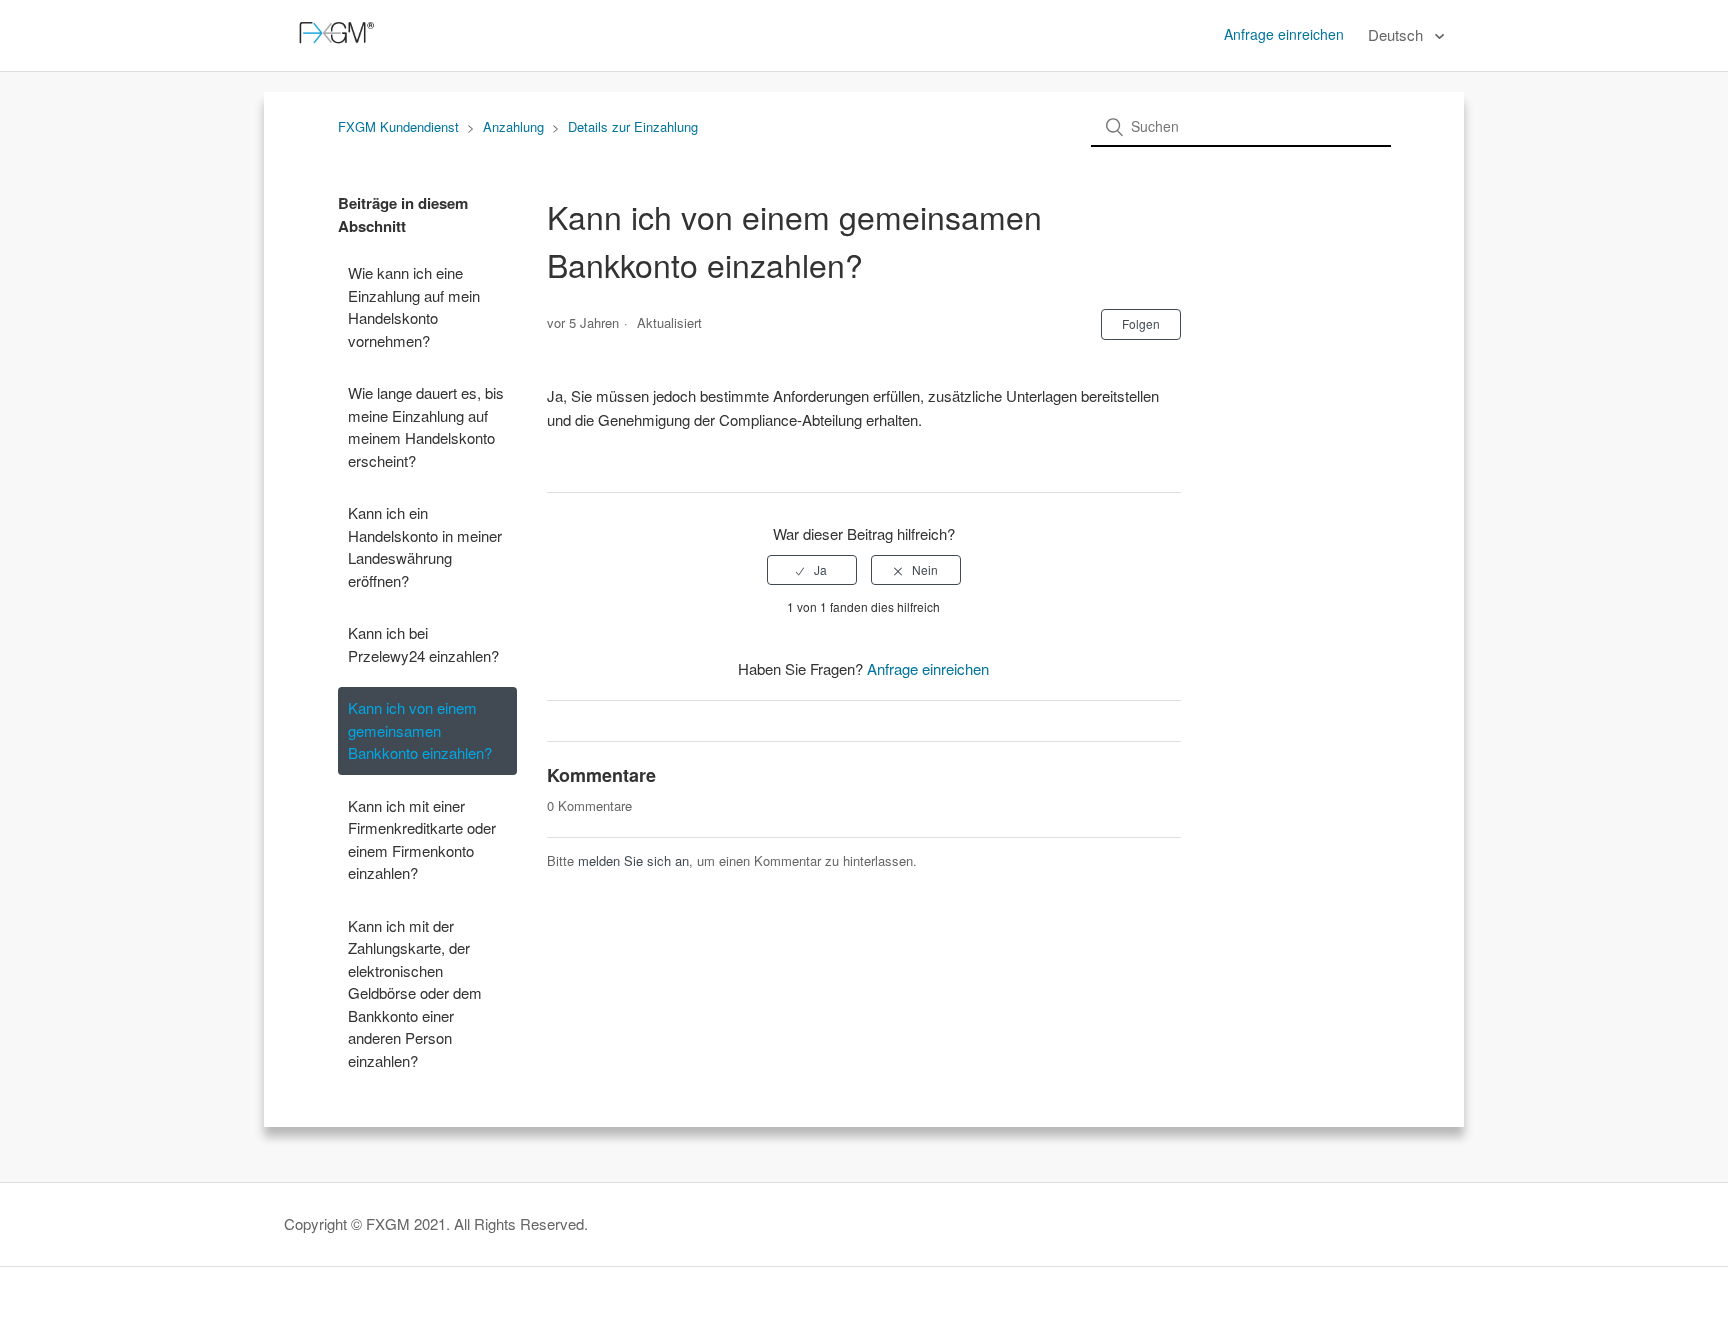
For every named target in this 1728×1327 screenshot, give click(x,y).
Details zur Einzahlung (633, 126)
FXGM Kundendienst (398, 126)
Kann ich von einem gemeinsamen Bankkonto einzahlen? (420, 730)
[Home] (333, 44)
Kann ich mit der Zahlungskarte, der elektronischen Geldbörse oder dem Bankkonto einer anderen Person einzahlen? (415, 993)
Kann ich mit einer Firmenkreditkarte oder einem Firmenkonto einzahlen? (422, 839)
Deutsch (1397, 34)
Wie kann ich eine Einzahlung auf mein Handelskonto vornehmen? (414, 306)
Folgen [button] (1141, 323)
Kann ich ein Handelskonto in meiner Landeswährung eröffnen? (425, 546)
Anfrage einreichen (1284, 34)
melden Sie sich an (633, 860)
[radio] (812, 570)
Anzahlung (513, 126)
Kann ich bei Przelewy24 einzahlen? (423, 644)
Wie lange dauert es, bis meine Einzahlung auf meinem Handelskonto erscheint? (426, 426)
